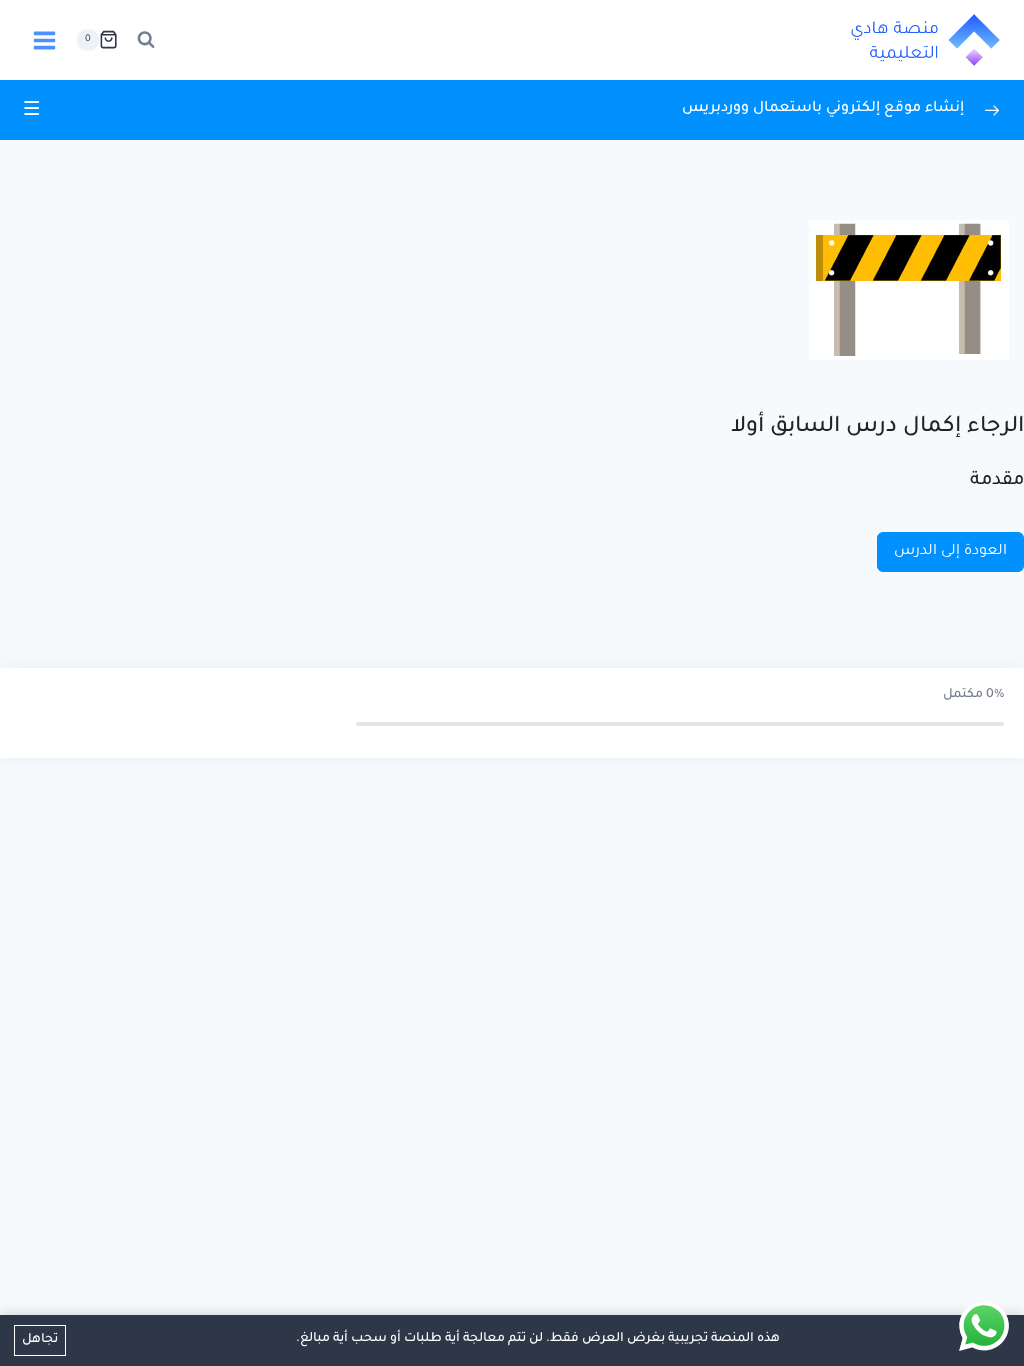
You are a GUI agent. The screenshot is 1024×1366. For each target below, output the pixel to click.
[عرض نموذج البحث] (146, 40)
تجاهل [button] (40, 1340)
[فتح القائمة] (45, 40)
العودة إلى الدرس (950, 552)
